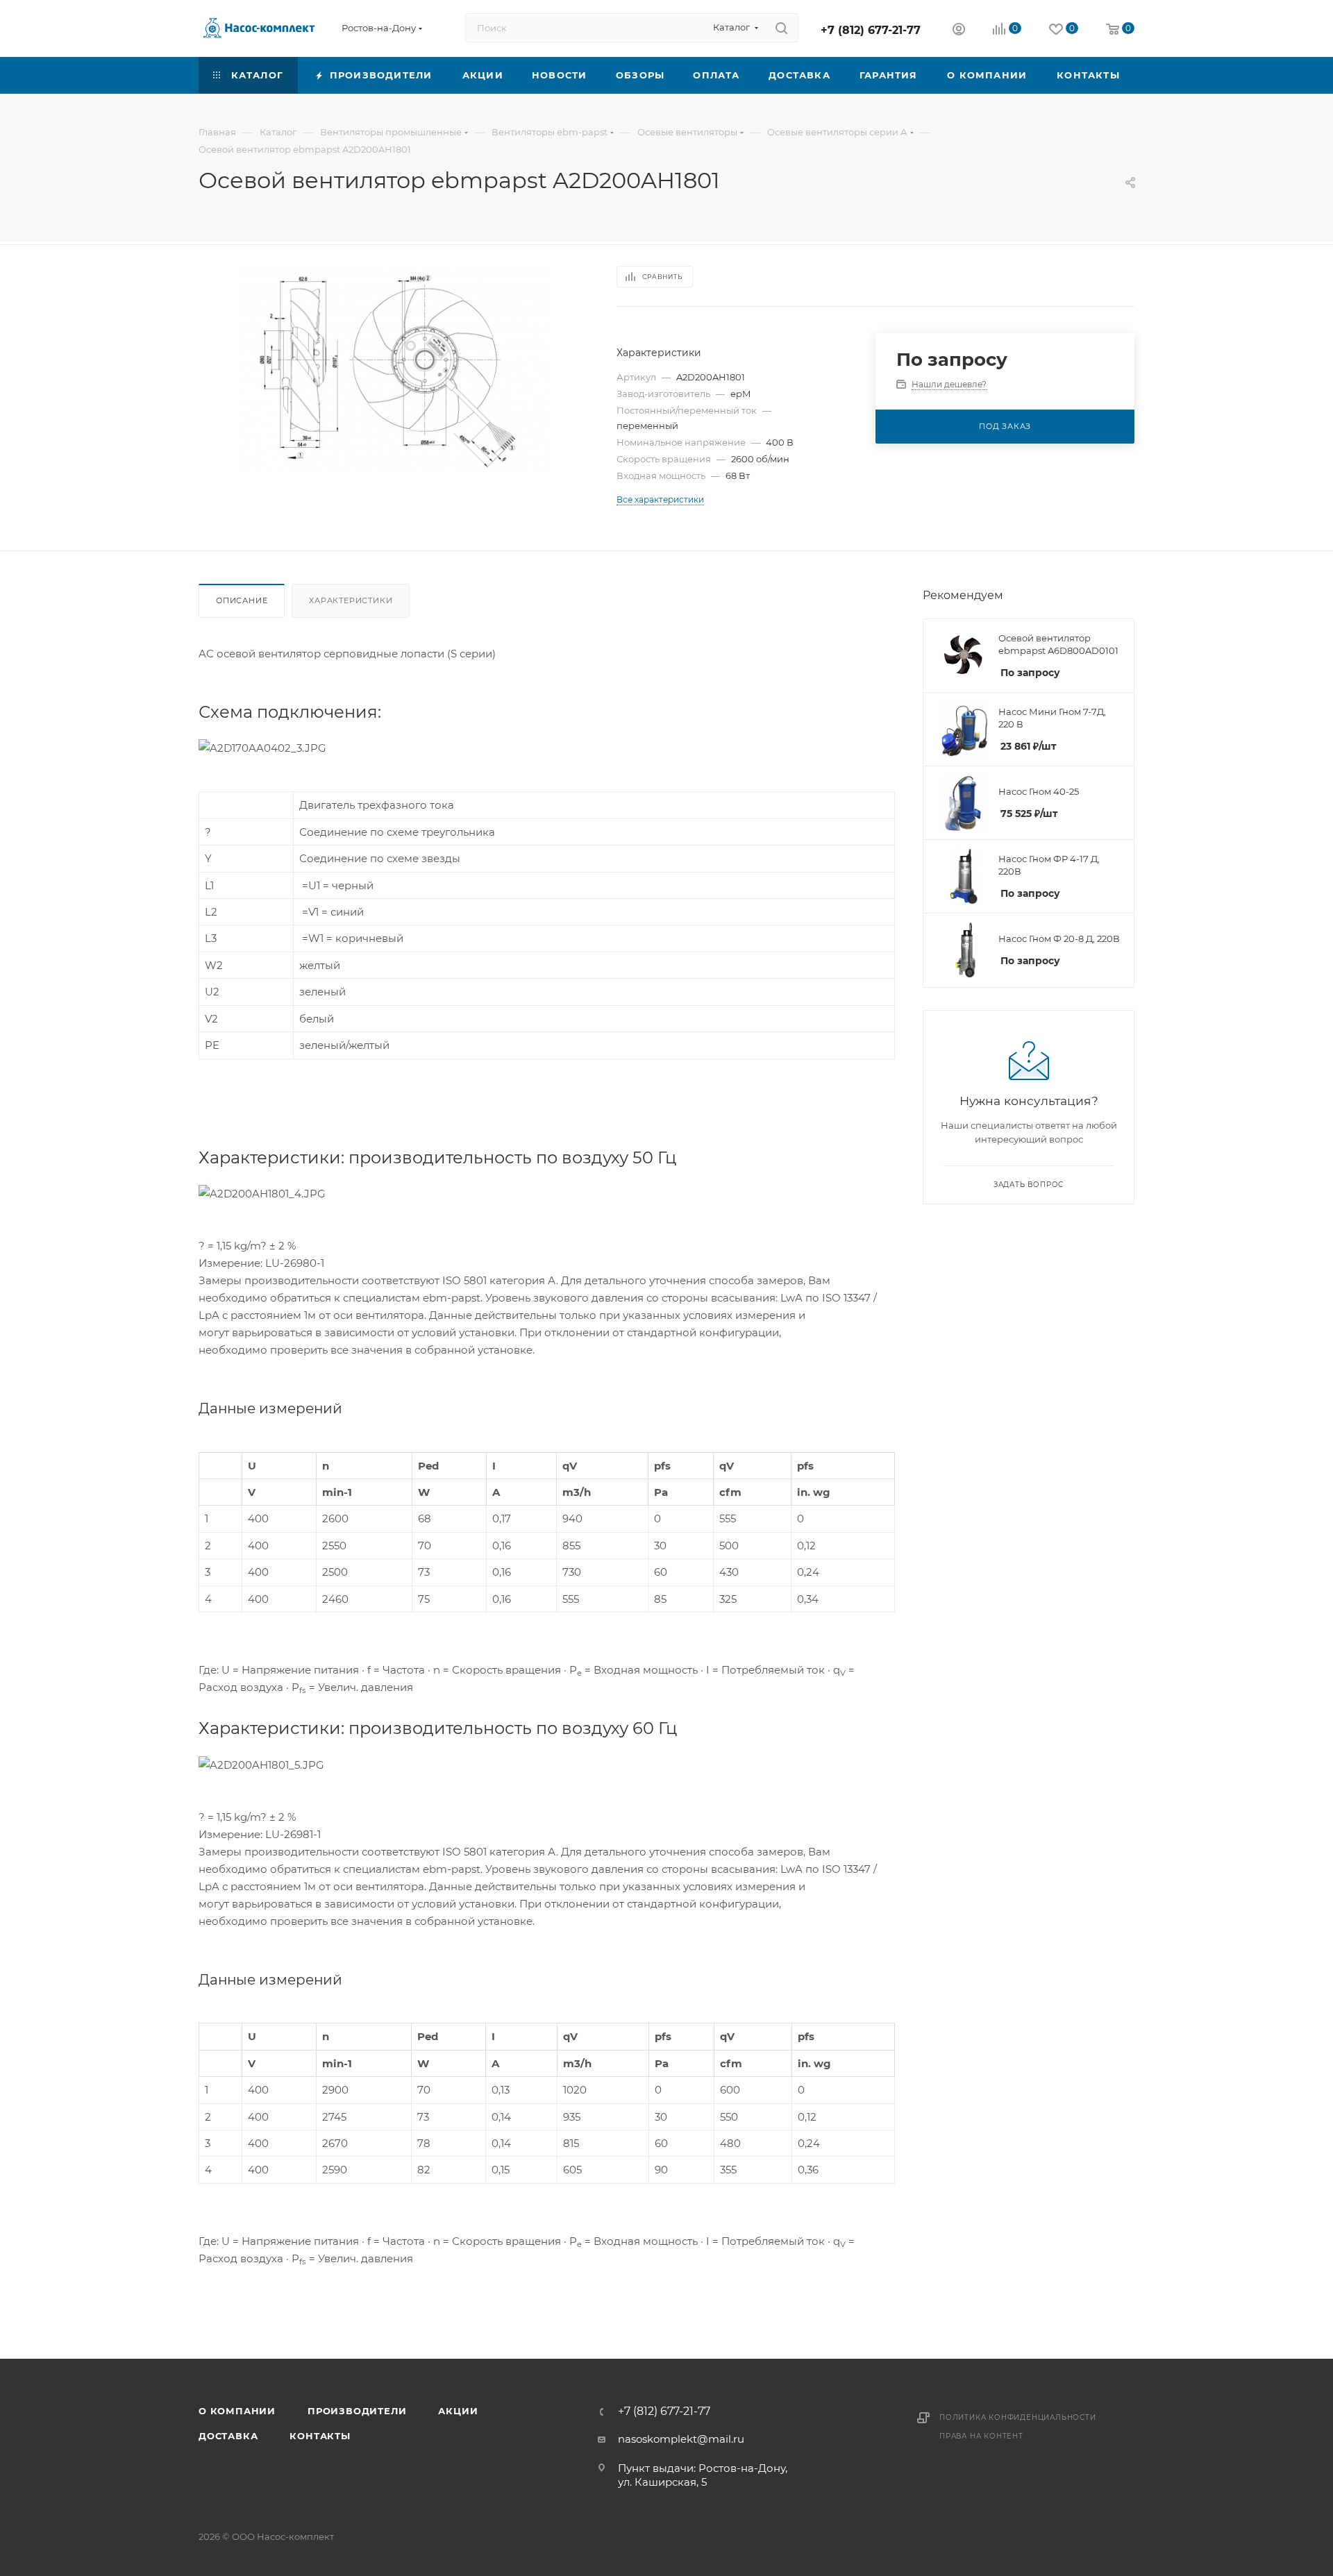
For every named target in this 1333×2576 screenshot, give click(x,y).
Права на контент (981, 2436)
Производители (357, 2411)
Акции (458, 2411)
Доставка (228, 2436)
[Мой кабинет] (959, 31)
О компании (237, 2411)
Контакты (320, 2436)
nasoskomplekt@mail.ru (681, 2439)
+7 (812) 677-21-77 (871, 30)
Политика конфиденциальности (1018, 2417)
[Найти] (781, 28)
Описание (242, 600)
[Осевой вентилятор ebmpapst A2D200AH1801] (395, 370)
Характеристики (351, 600)
